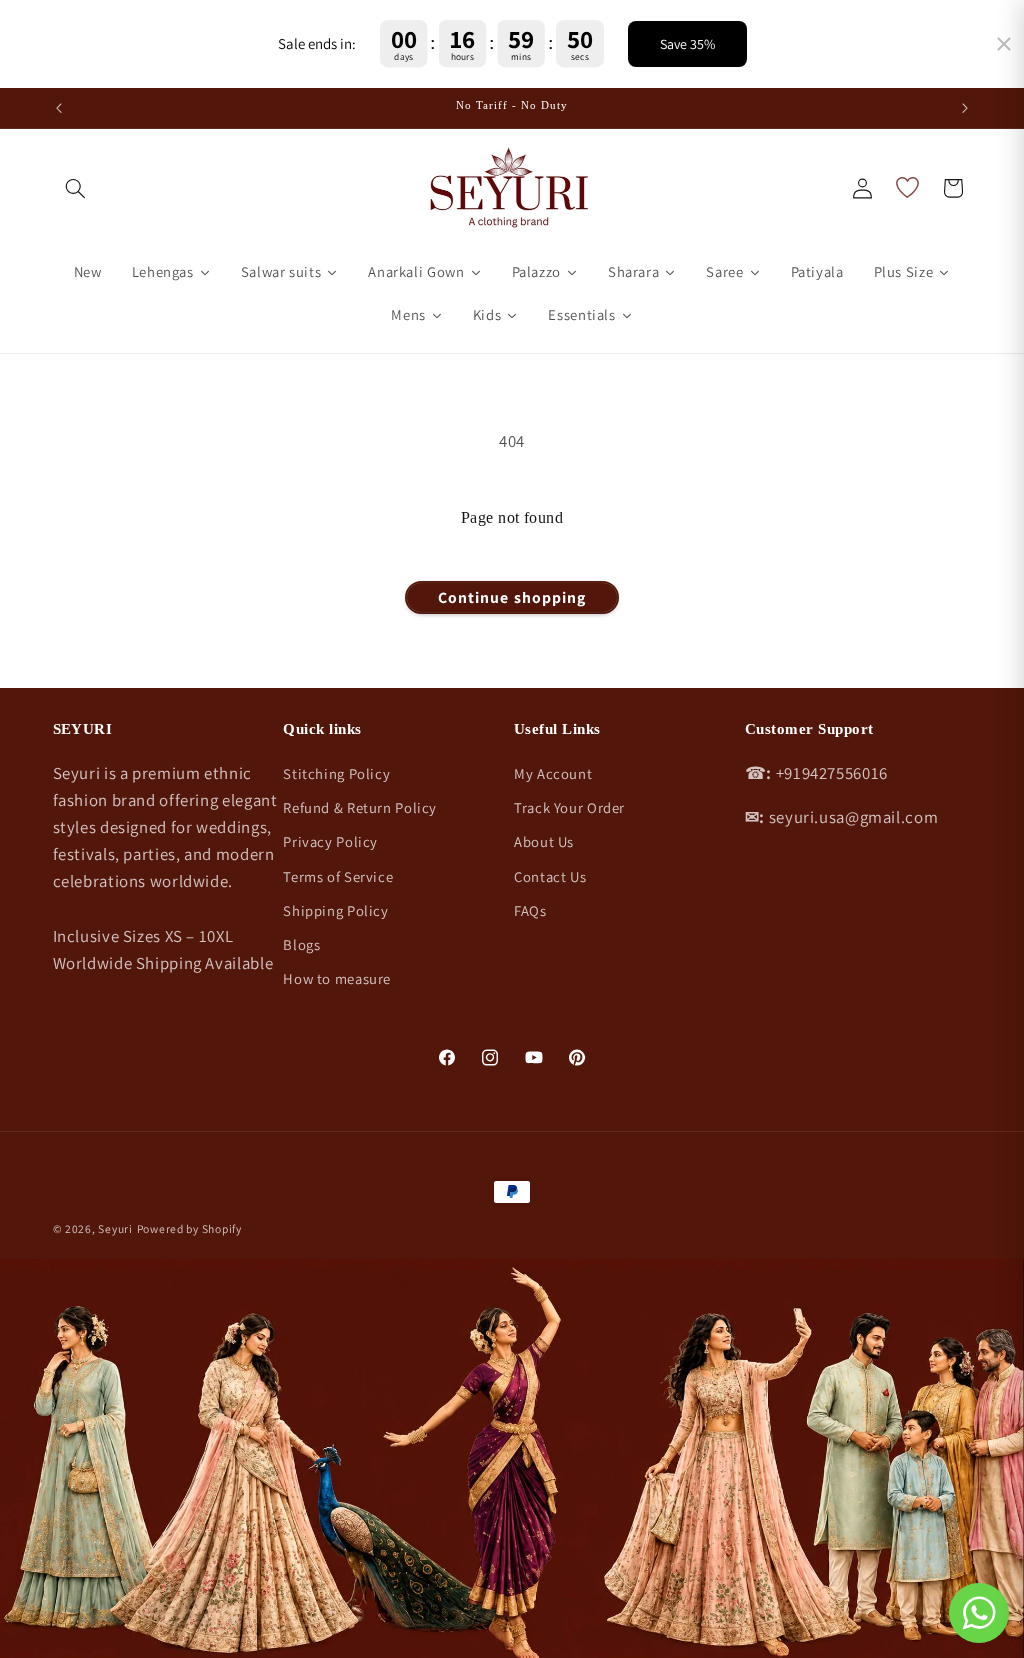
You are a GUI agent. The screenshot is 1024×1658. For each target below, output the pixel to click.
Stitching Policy (336, 773)
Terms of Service (338, 876)
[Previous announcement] (59, 108)
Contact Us (550, 876)
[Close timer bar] (1004, 44)
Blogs (301, 944)
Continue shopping (512, 597)
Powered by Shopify (189, 1228)
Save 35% (687, 44)
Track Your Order (569, 807)
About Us (544, 841)
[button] (76, 188)
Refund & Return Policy (360, 807)
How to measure (337, 978)
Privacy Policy (330, 841)
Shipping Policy (335, 910)
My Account (553, 773)
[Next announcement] (965, 108)
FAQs (530, 910)
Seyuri (115, 1228)
